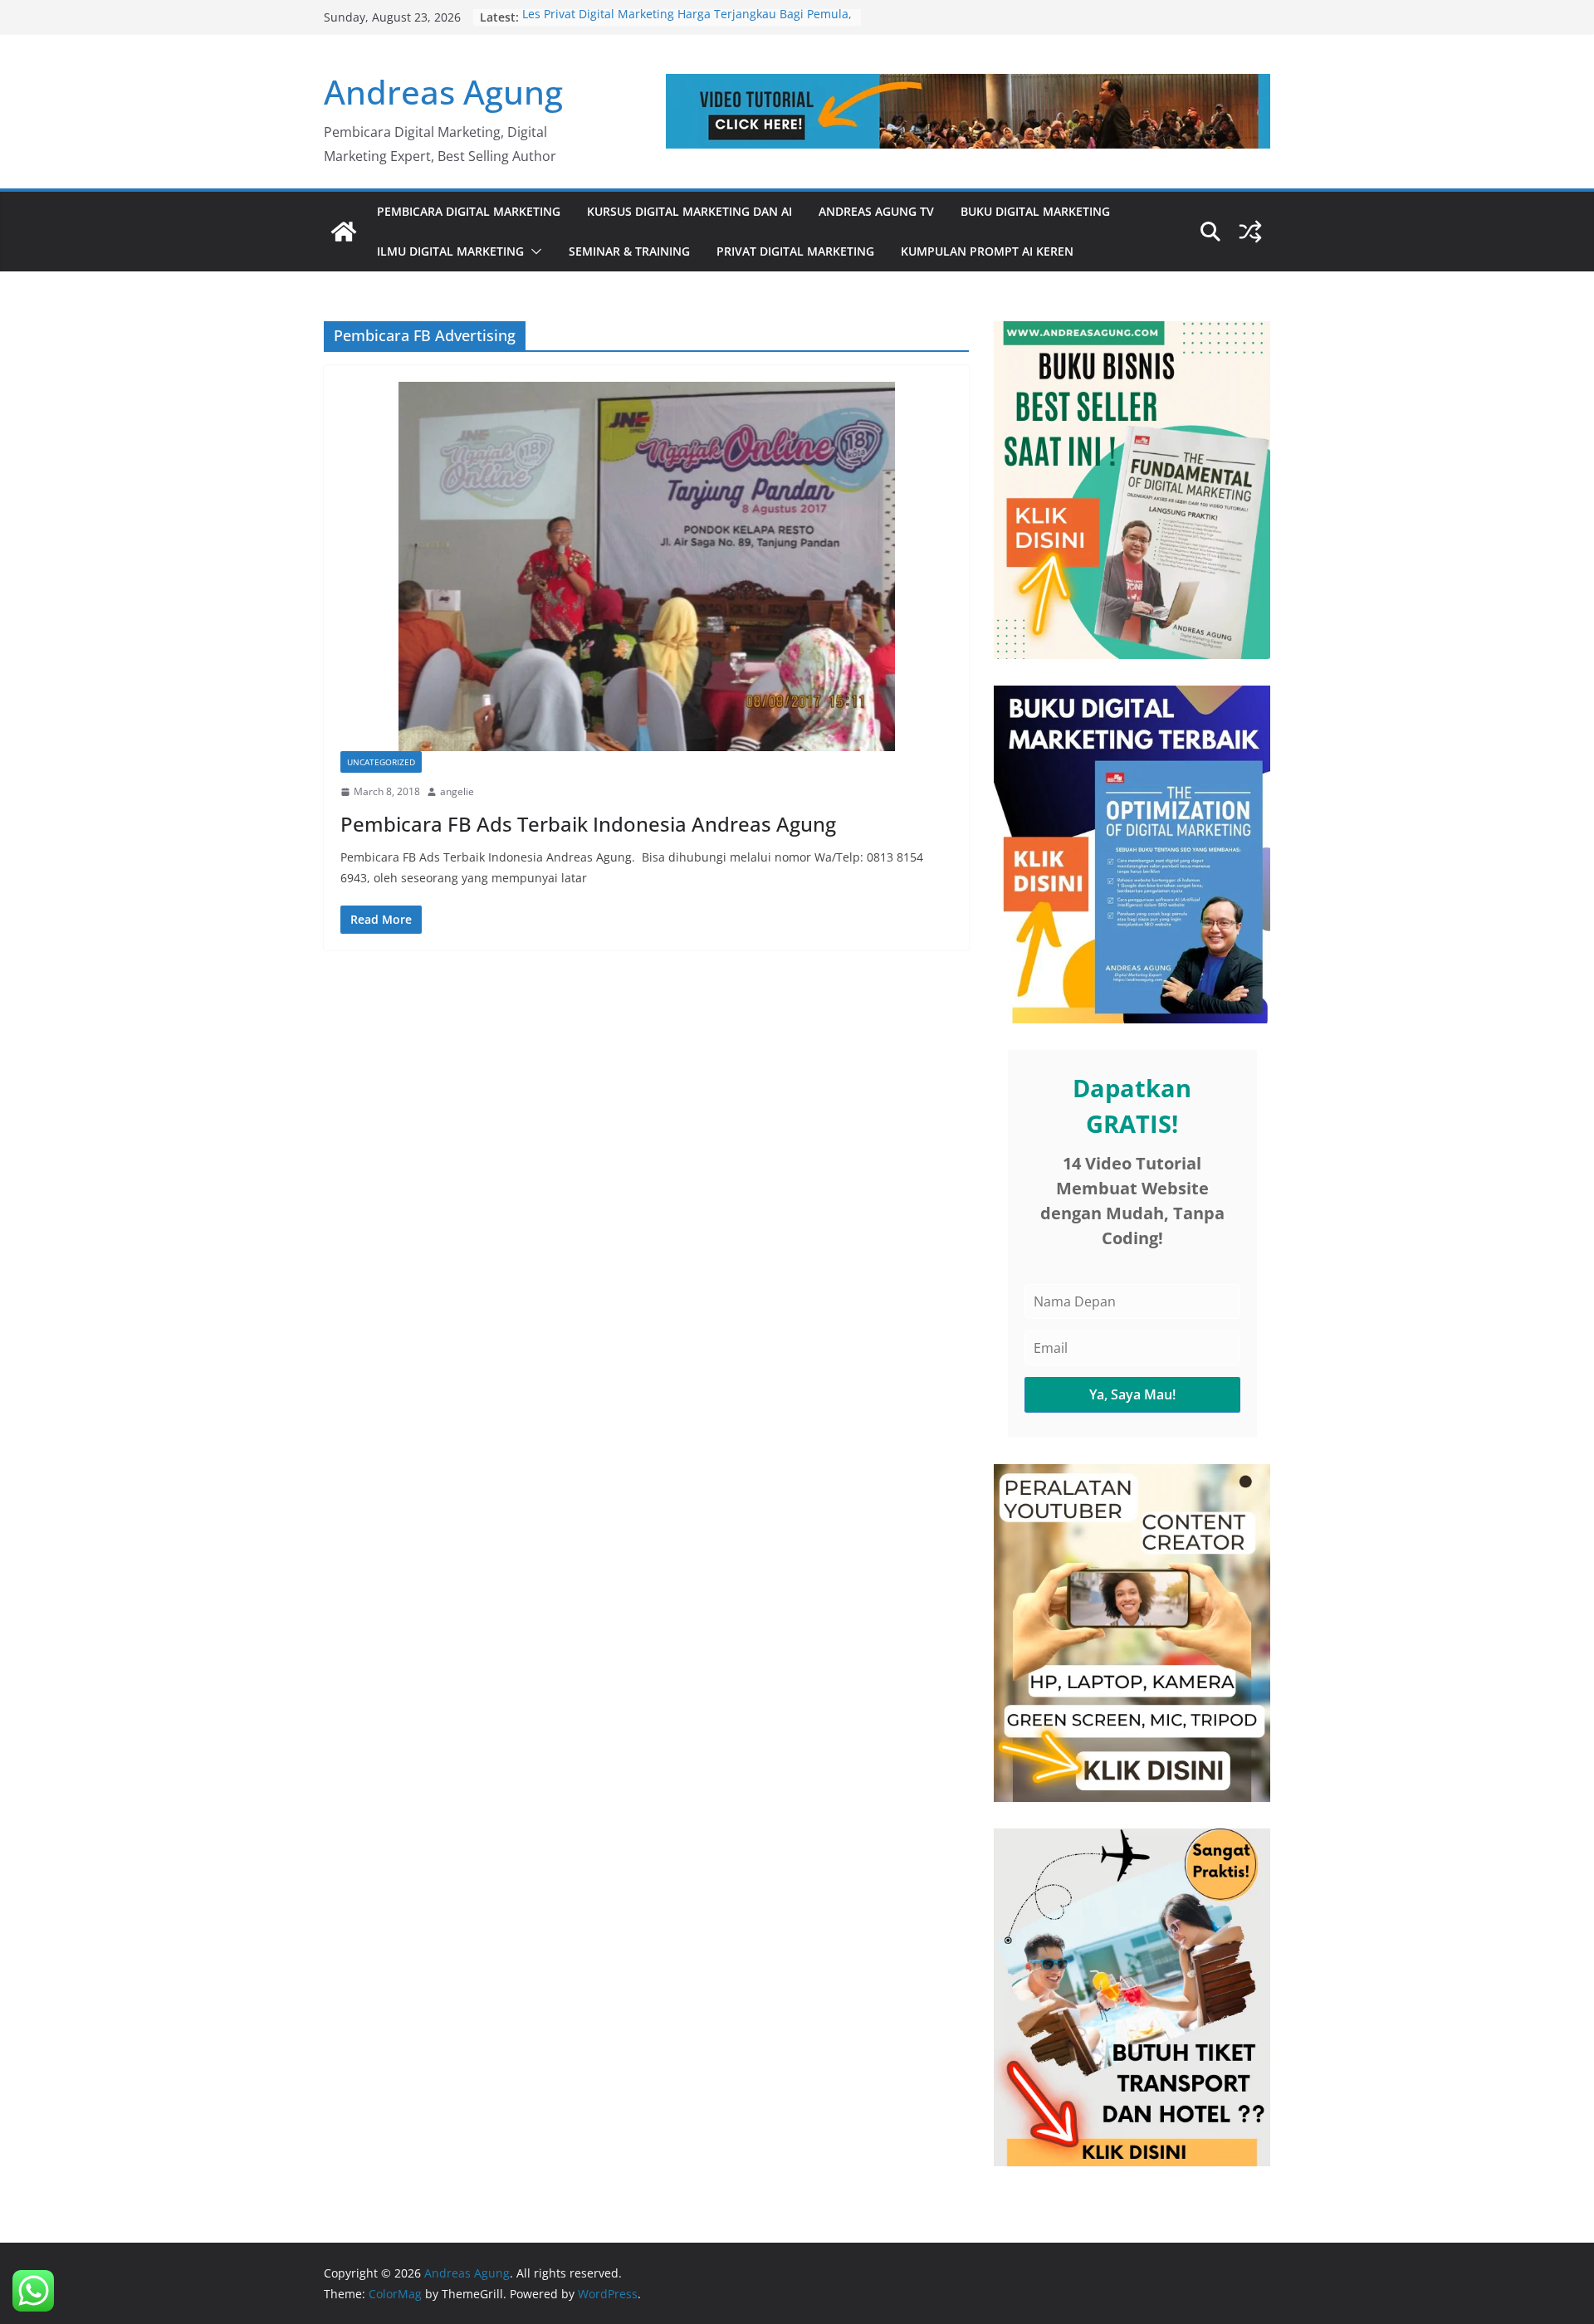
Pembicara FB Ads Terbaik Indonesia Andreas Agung (588, 824)
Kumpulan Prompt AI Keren (987, 251)
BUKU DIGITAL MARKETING (1035, 211)
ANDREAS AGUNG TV (876, 211)
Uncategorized (381, 762)
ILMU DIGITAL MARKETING (450, 251)
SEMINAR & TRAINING (629, 251)
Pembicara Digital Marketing (469, 211)
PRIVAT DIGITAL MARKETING (795, 251)
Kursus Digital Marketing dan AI (689, 211)
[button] (533, 251)
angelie (457, 791)
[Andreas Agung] (344, 232)
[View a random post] (1250, 232)
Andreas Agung (443, 92)
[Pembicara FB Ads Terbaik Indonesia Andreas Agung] (646, 566)
